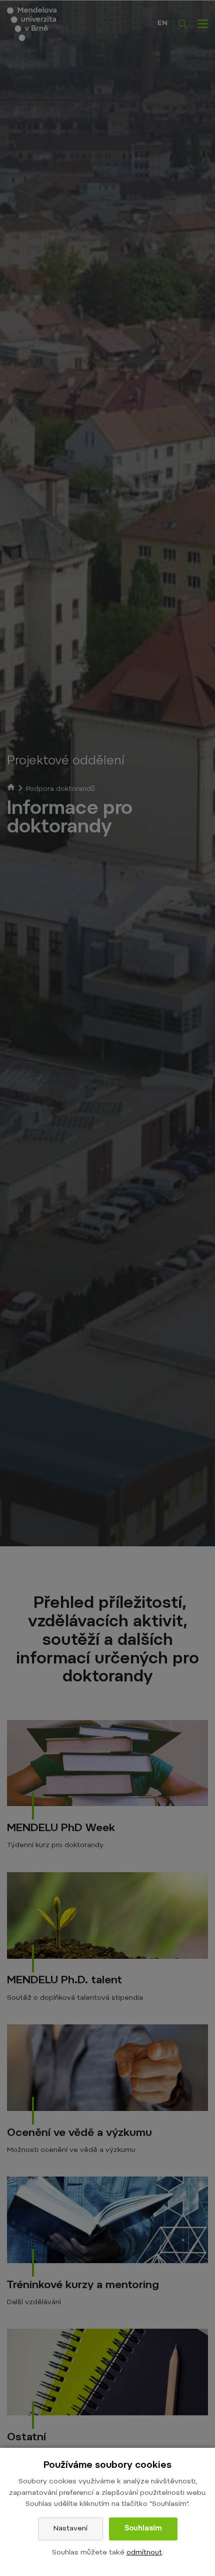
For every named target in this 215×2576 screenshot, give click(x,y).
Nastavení (70, 2529)
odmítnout (144, 2553)
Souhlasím (143, 2529)
